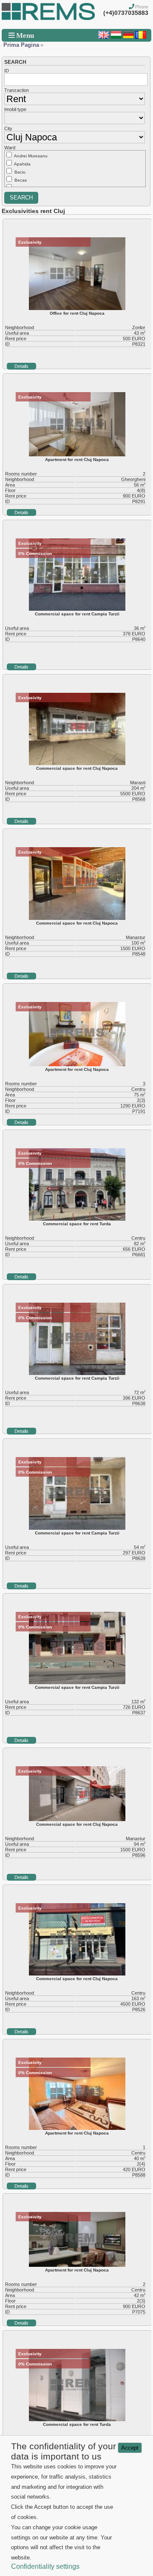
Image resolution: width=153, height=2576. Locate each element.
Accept (130, 2448)
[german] (128, 37)
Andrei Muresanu (31, 156)
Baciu (20, 172)
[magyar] (116, 37)
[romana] (141, 37)
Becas (21, 180)
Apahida (22, 164)
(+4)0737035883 (126, 13)
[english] (104, 37)
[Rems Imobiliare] (48, 18)
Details (21, 366)
